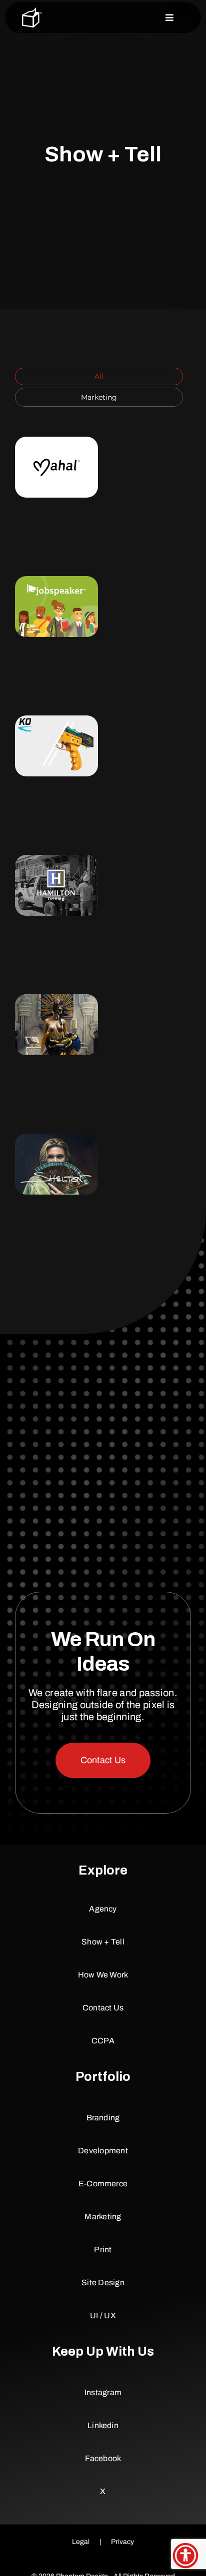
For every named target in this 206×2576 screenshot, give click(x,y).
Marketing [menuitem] (99, 397)
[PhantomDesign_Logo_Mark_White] (32, 11)
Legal (81, 2542)
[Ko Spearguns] (56, 746)
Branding (55, 461)
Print (66, 488)
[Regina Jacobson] (56, 1025)
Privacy (122, 2542)
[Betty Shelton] (56, 1164)
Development (52, 470)
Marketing (40, 488)
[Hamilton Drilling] (56, 885)
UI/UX (68, 497)
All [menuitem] (99, 376)
